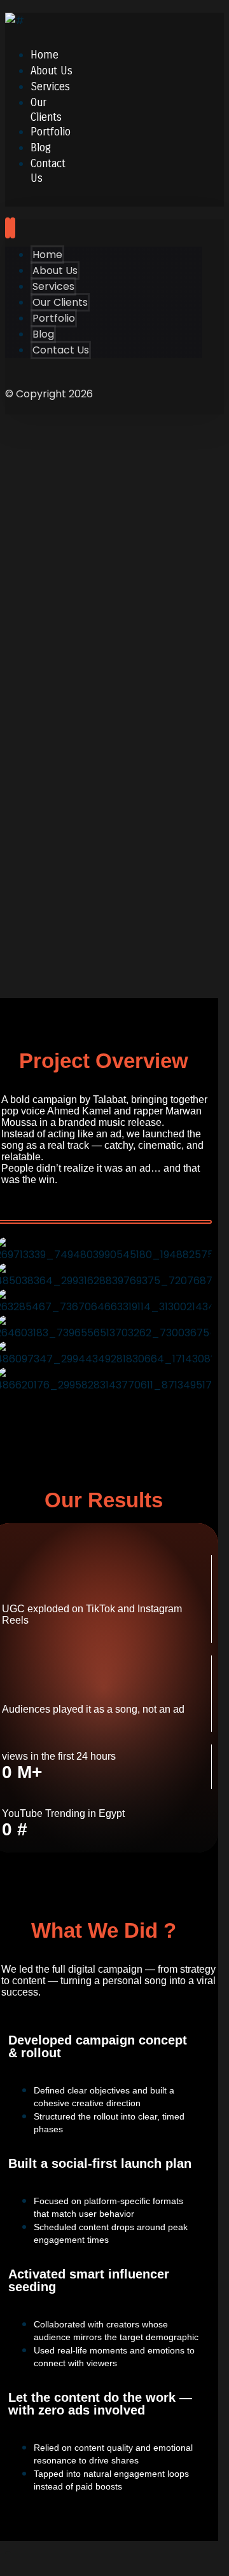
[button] (104, 1222)
